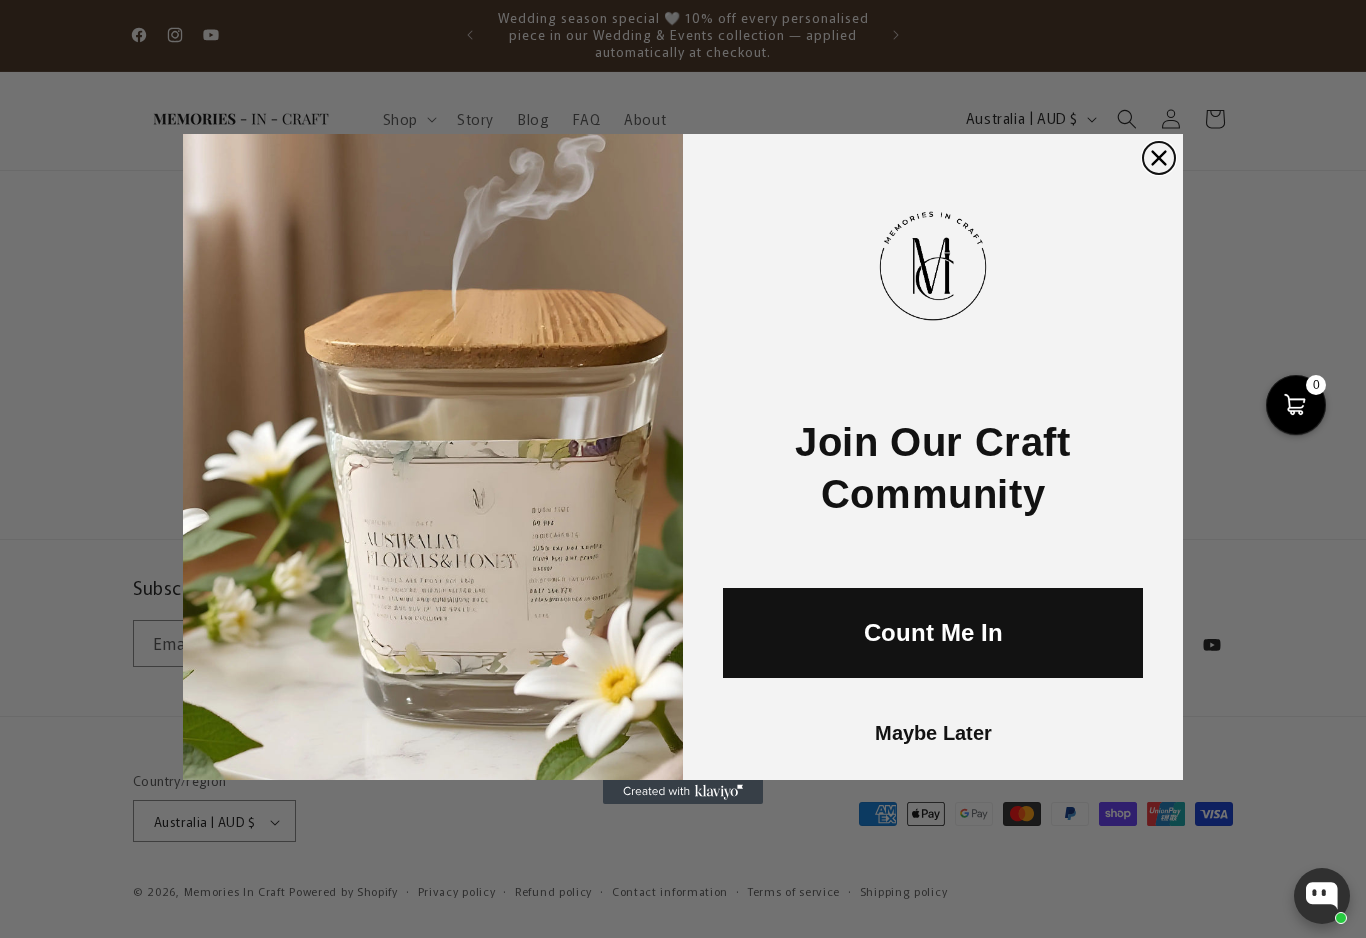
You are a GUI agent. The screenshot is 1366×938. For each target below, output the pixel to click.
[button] (1296, 405)
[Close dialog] (1159, 158)
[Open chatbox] (1322, 896)
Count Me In (933, 632)
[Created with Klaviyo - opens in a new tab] (683, 792)
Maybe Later (933, 733)
